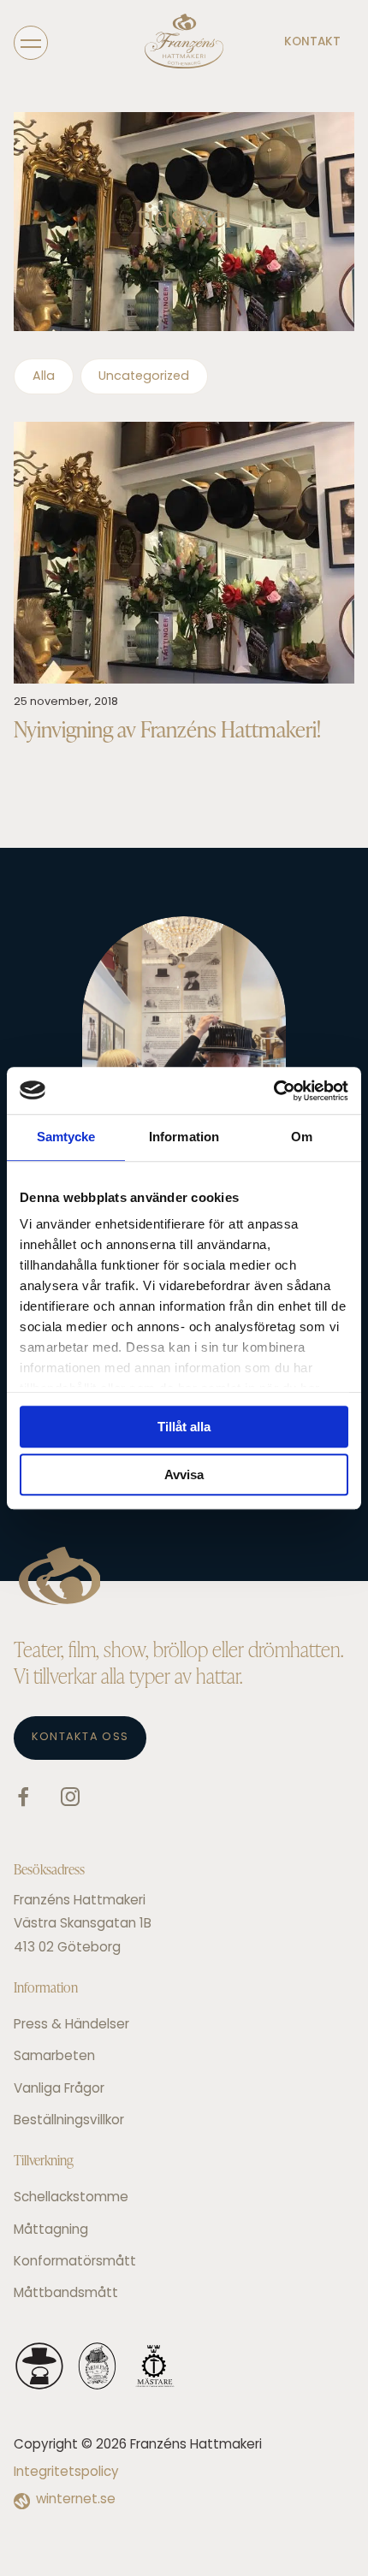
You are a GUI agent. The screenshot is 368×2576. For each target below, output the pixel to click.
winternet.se (76, 2500)
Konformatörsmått (75, 2262)
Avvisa (184, 1475)
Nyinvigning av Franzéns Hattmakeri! (167, 729)
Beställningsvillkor (69, 2121)
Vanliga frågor (59, 2090)
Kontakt (312, 42)
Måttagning (51, 2231)
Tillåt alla (184, 1427)
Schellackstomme (71, 2198)
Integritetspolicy (66, 2473)
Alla (44, 377)
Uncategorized (144, 377)
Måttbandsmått (66, 2294)
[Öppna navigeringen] (31, 42)
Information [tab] (184, 1137)
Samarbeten (54, 2057)
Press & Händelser (71, 2025)
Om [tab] (302, 1137)
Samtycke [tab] (66, 1137)
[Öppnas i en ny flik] (273, 1091)
